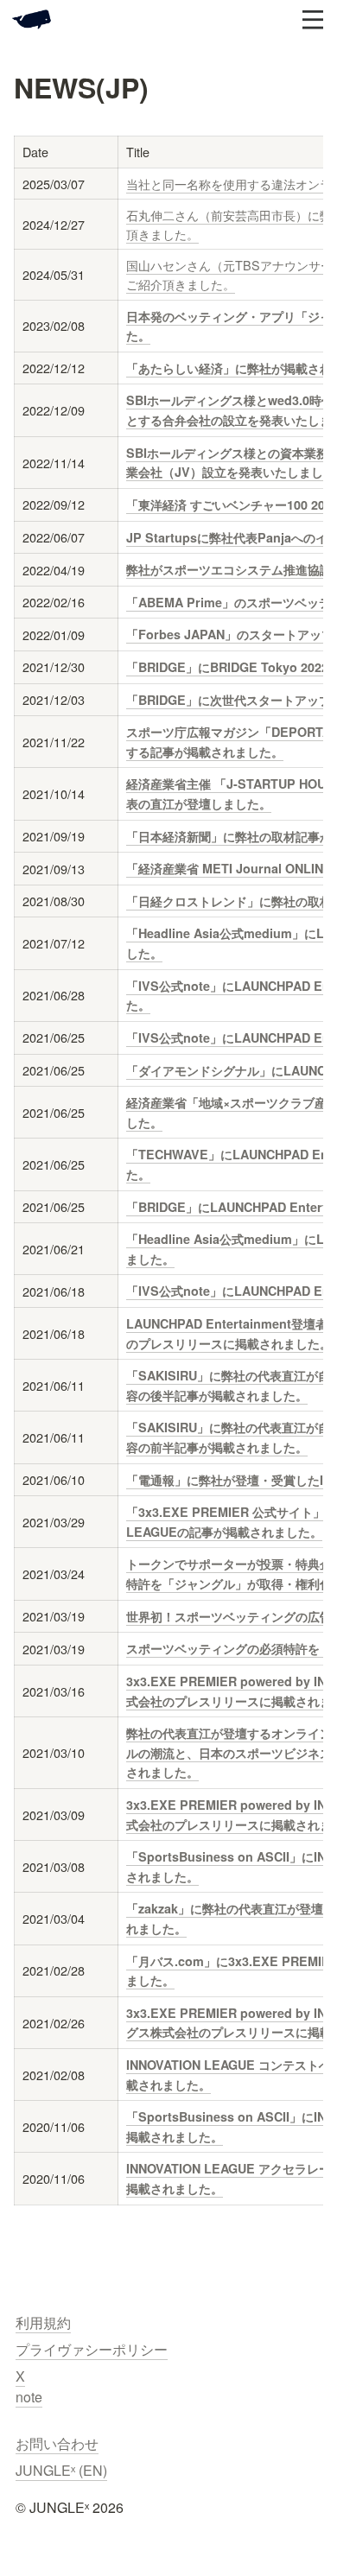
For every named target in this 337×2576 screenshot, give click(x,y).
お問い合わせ (57, 2443)
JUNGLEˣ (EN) (61, 2470)
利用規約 (43, 2322)
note (29, 2397)
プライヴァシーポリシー (92, 2349)
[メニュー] (313, 20)
